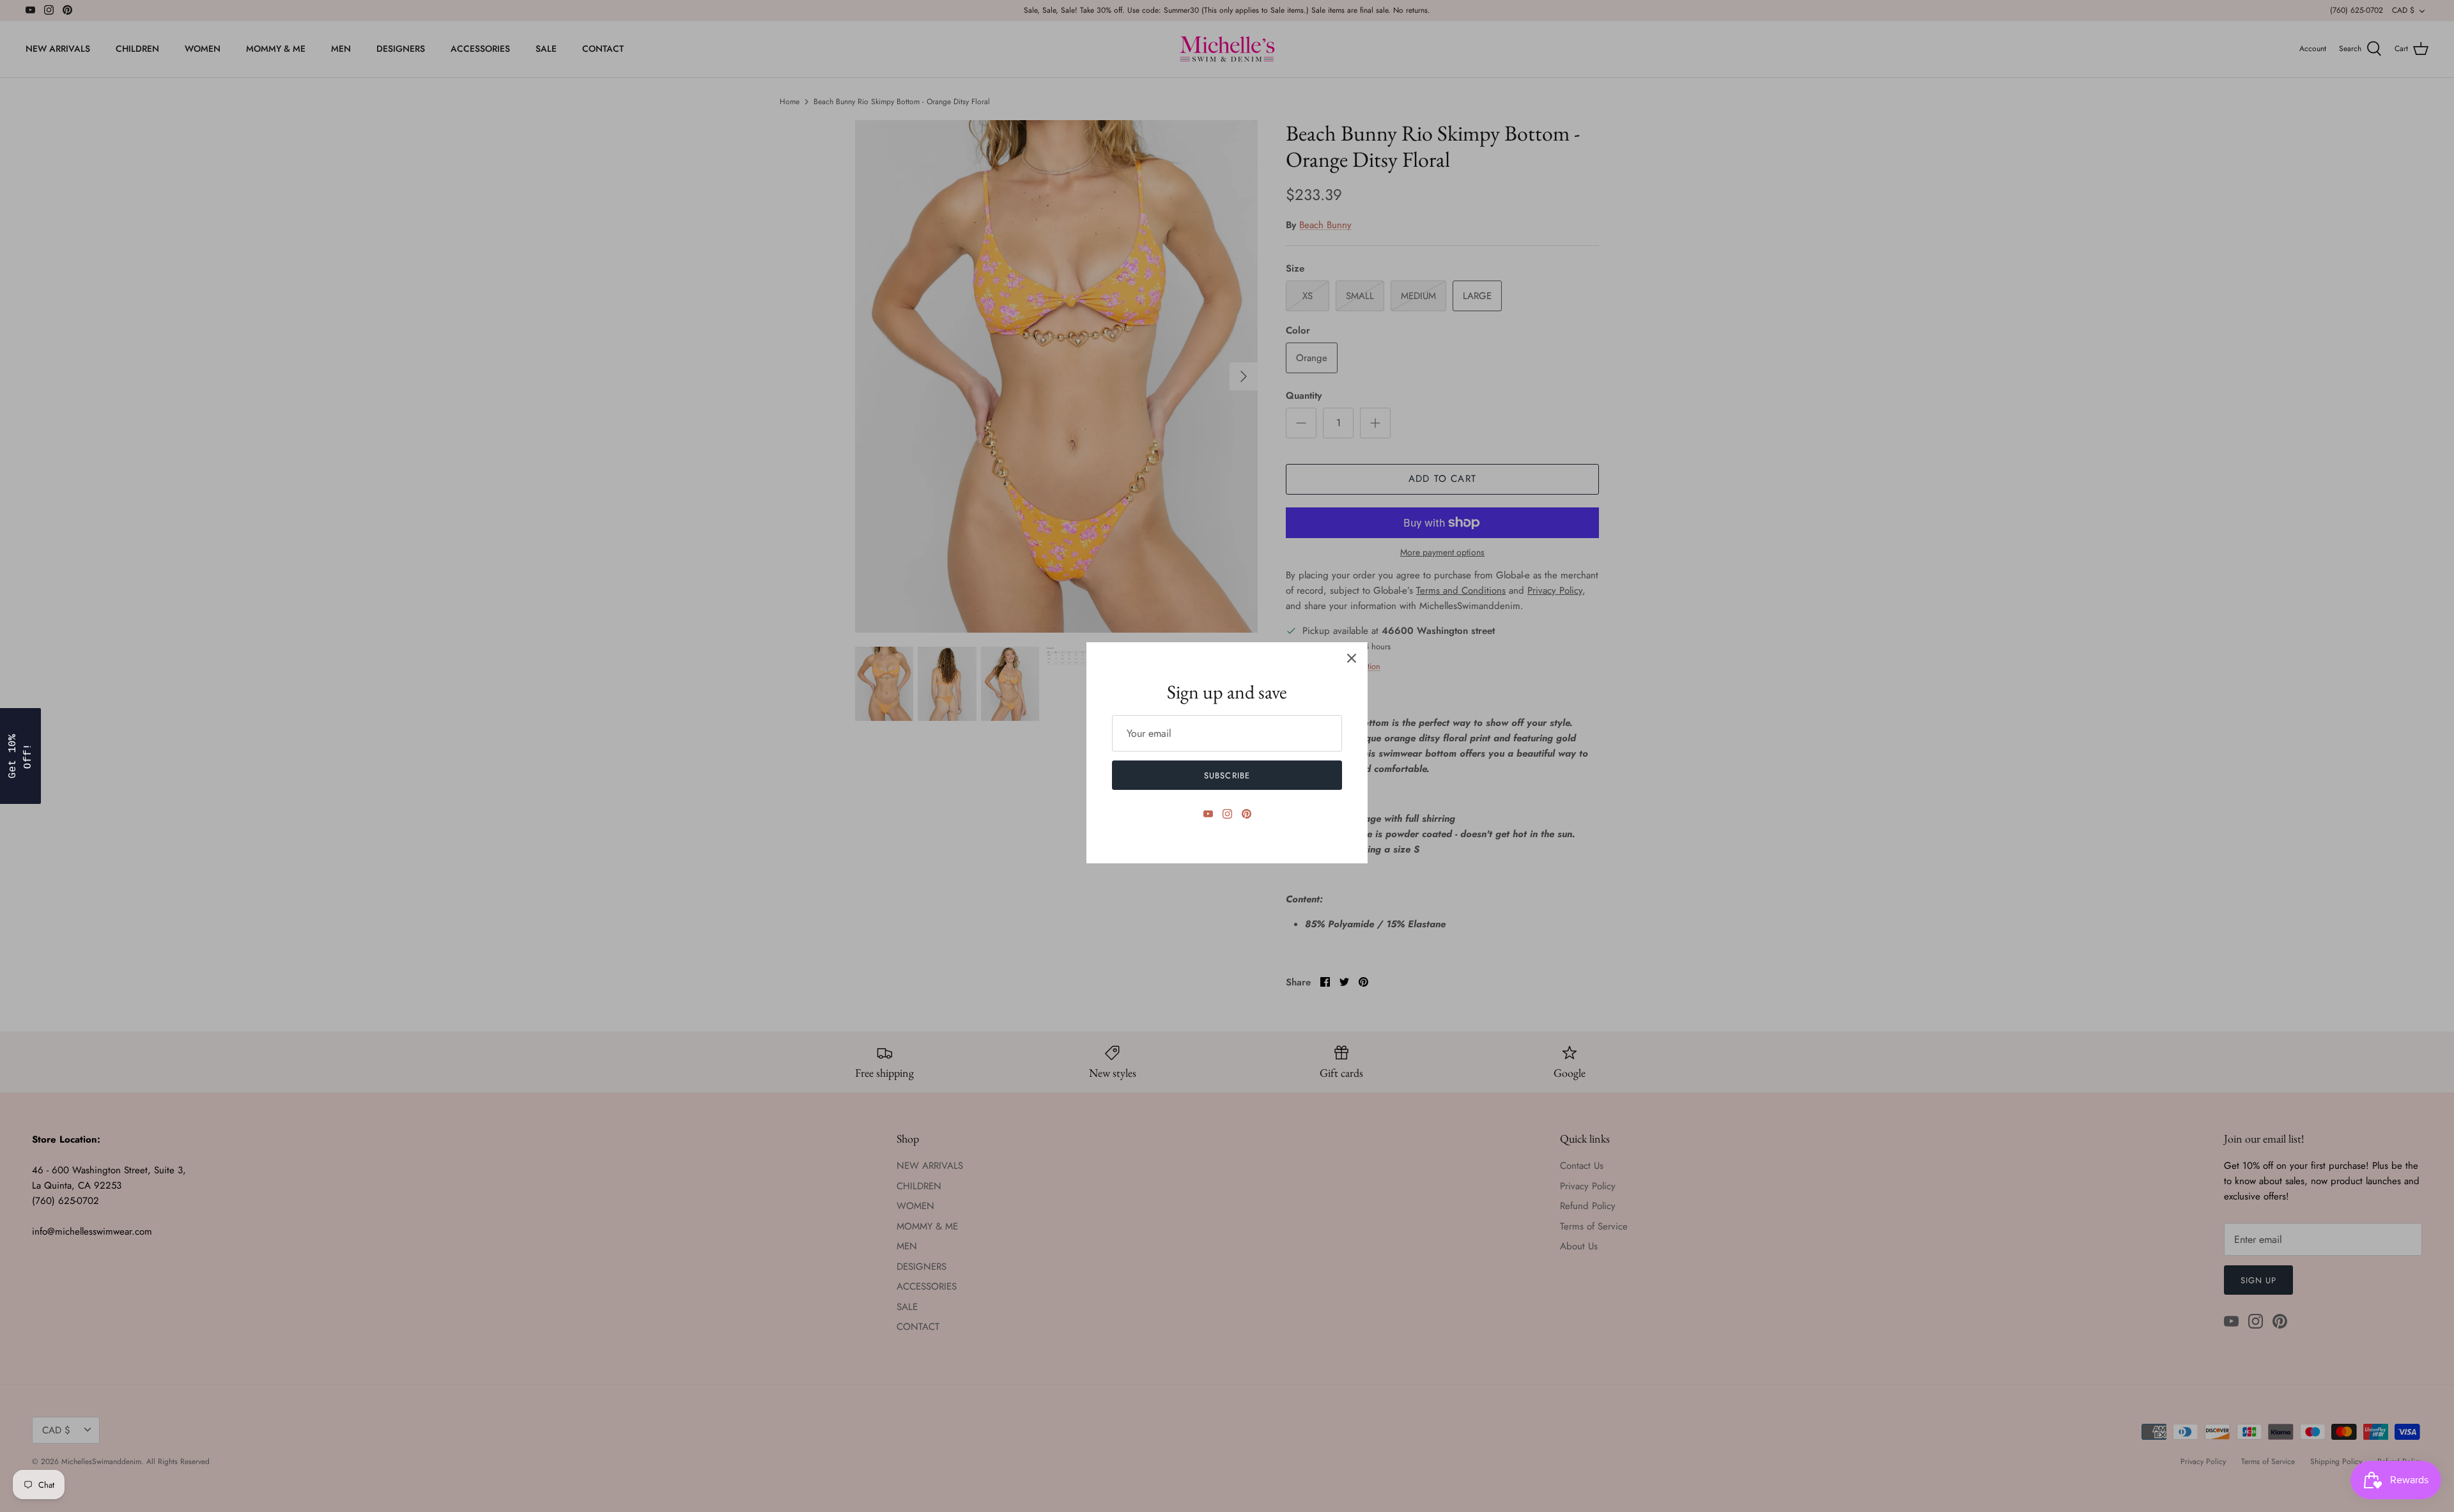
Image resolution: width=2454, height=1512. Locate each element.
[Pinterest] (1246, 814)
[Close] (1352, 658)
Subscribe (1227, 775)
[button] (20, 756)
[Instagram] (1227, 814)
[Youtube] (1208, 814)
